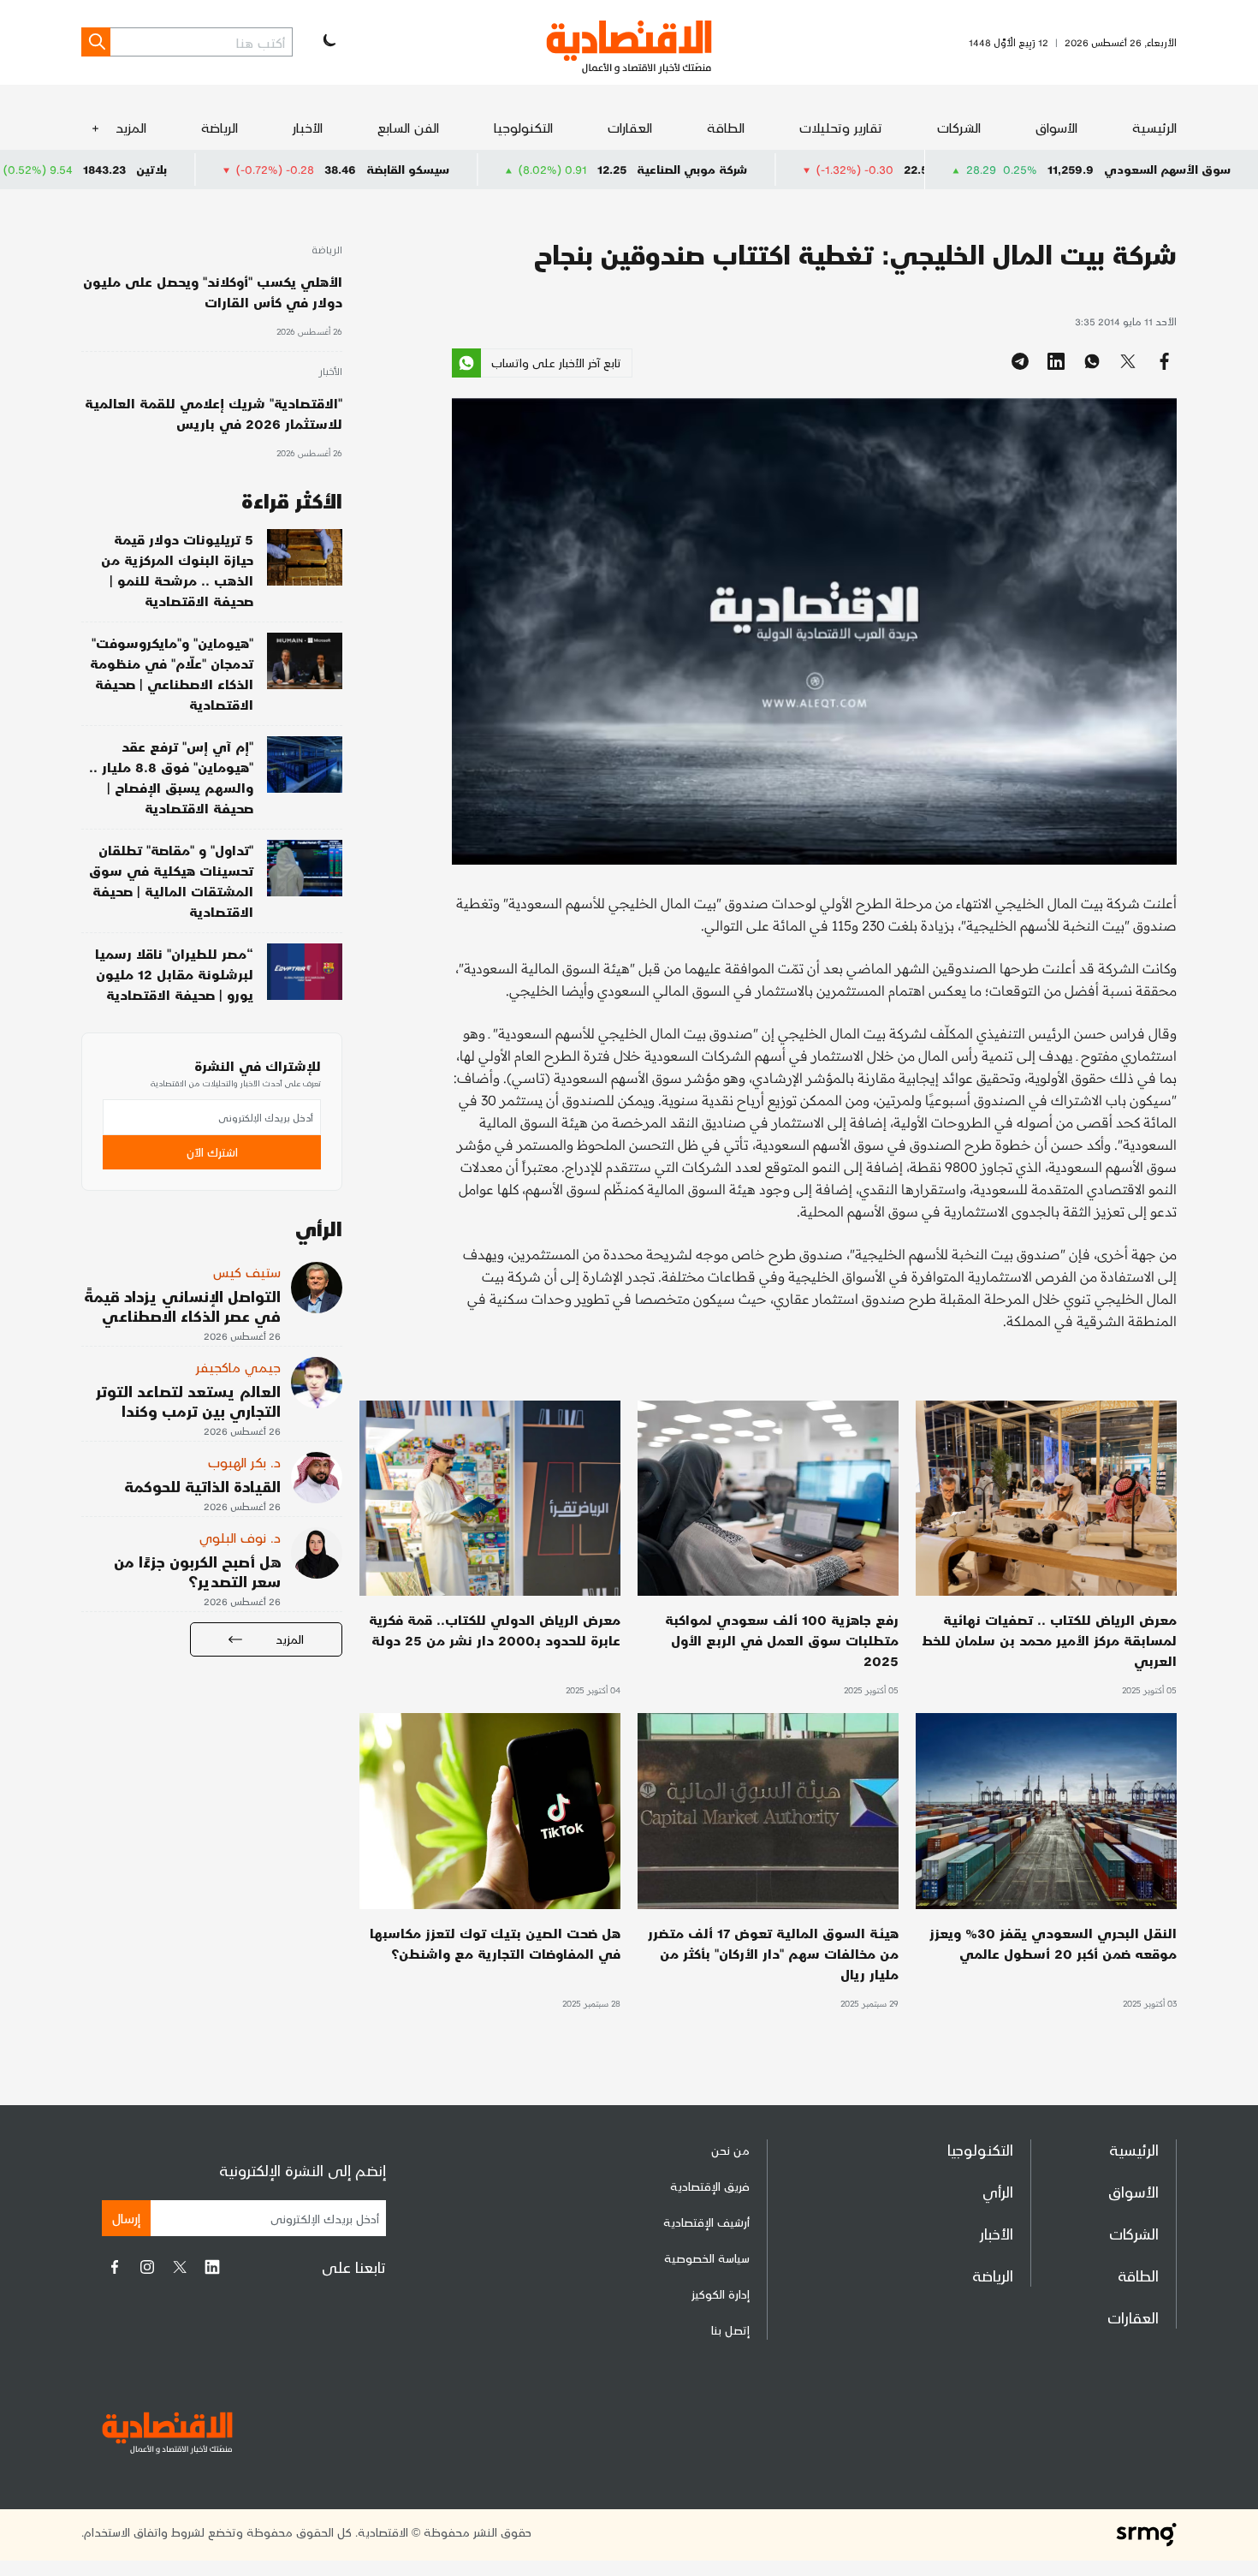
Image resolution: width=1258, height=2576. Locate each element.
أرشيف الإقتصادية (706, 2222)
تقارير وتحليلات (841, 127)
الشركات (959, 127)
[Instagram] (147, 2267)
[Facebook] (115, 2267)
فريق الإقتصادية (710, 2186)
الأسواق (1056, 127)
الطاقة (726, 127)
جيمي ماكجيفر (238, 1367)
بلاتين (298, 169)
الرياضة (220, 127)
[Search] (96, 42)
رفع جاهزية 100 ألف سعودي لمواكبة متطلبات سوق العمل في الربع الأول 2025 (782, 1640)
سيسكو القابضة (554, 169)
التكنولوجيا (523, 127)
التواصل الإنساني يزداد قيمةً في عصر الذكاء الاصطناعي (182, 1306)
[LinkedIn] (212, 2267)
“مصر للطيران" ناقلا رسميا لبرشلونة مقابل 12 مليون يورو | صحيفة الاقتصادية (174, 974)
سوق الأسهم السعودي (1167, 169)
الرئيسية (1154, 127)
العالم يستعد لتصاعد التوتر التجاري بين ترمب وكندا (188, 1401)
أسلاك (64, 169)
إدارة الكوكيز (721, 2294)
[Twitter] (180, 2267)
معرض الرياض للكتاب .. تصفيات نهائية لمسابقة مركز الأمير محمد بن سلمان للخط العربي (1049, 1640)
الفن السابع (408, 127)
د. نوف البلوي (240, 1537)
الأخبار (308, 127)
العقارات (630, 127)
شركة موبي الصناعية (838, 169)
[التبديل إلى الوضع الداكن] (328, 42)
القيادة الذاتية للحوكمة (202, 1486)
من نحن (730, 2150)
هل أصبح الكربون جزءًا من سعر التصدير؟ (197, 1571)
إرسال (126, 2218)
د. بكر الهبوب (244, 1462)
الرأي (998, 2191)
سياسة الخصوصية (707, 2258)
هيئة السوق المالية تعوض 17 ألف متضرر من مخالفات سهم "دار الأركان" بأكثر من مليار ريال (773, 1953)
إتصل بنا (730, 2330)
